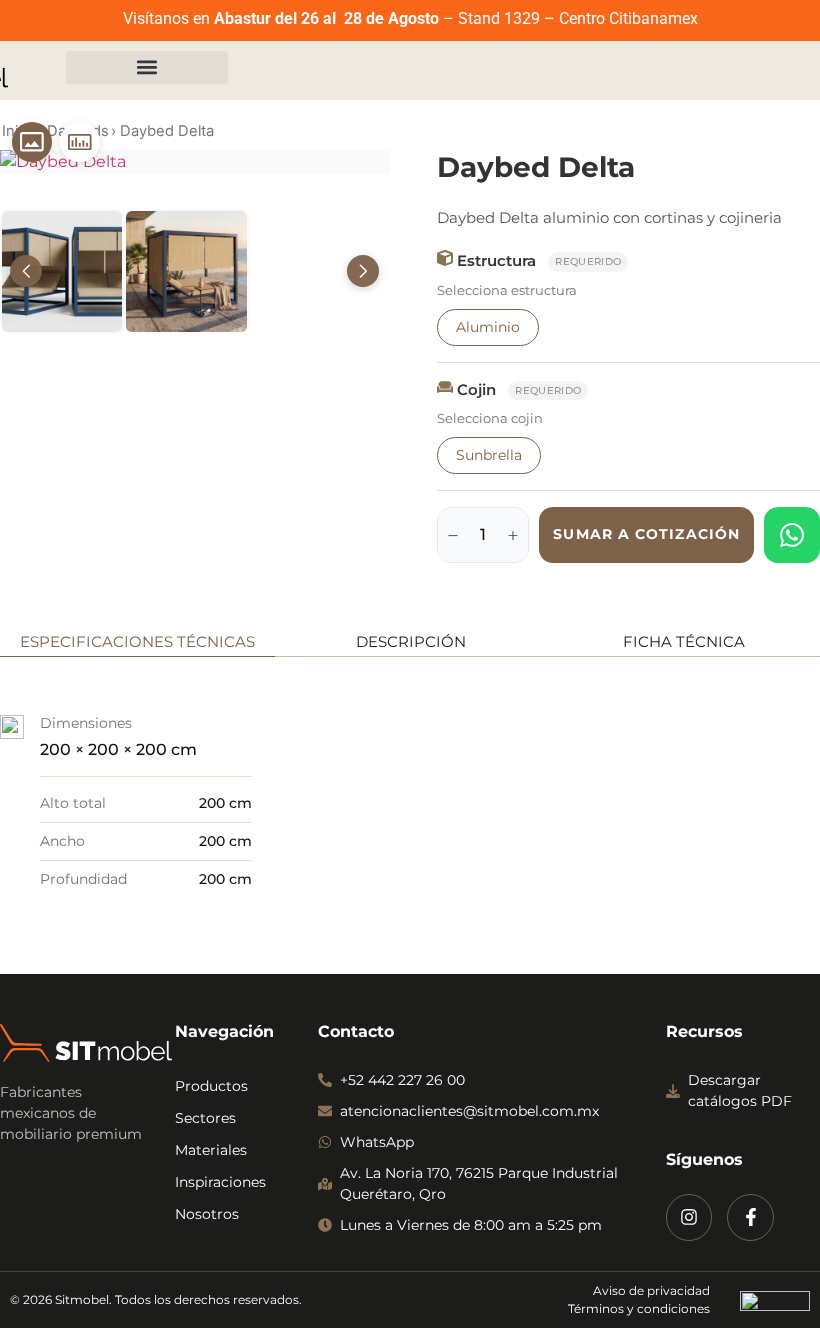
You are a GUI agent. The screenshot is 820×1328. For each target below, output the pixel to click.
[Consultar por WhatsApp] (792, 535)
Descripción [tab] (411, 641)
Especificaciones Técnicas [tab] (137, 641)
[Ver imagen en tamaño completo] (194, 162)
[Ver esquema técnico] (80, 142)
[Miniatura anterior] (26, 271)
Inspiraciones (220, 1182)
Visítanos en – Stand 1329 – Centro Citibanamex (410, 18)
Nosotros (207, 1214)
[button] (147, 67)
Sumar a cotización (646, 534)
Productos (211, 1086)
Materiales (211, 1150)
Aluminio (488, 327)
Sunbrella (489, 455)
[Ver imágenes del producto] (32, 142)
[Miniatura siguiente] (363, 271)
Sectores (205, 1118)
